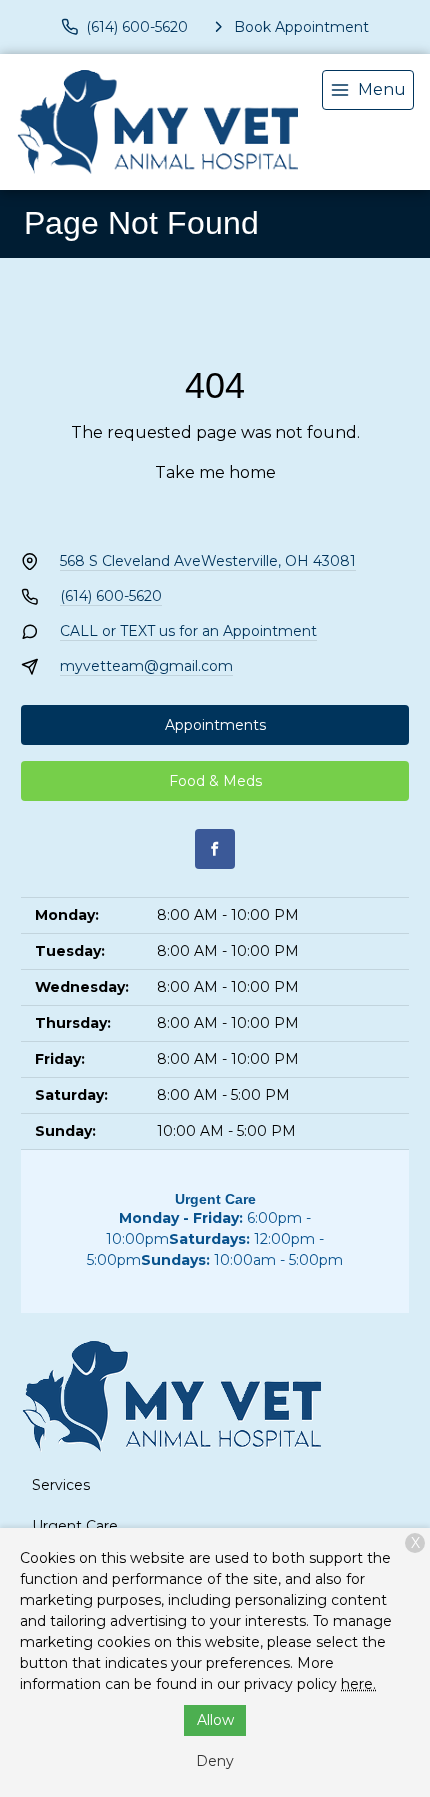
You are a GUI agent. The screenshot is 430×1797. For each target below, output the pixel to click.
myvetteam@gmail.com (146, 666)
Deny (215, 1761)
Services (61, 1485)
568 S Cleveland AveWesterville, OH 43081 (208, 561)
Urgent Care (75, 1526)
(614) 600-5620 (111, 596)
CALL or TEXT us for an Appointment (188, 631)
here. (358, 1684)
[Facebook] (215, 849)
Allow (215, 1720)
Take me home (215, 472)
